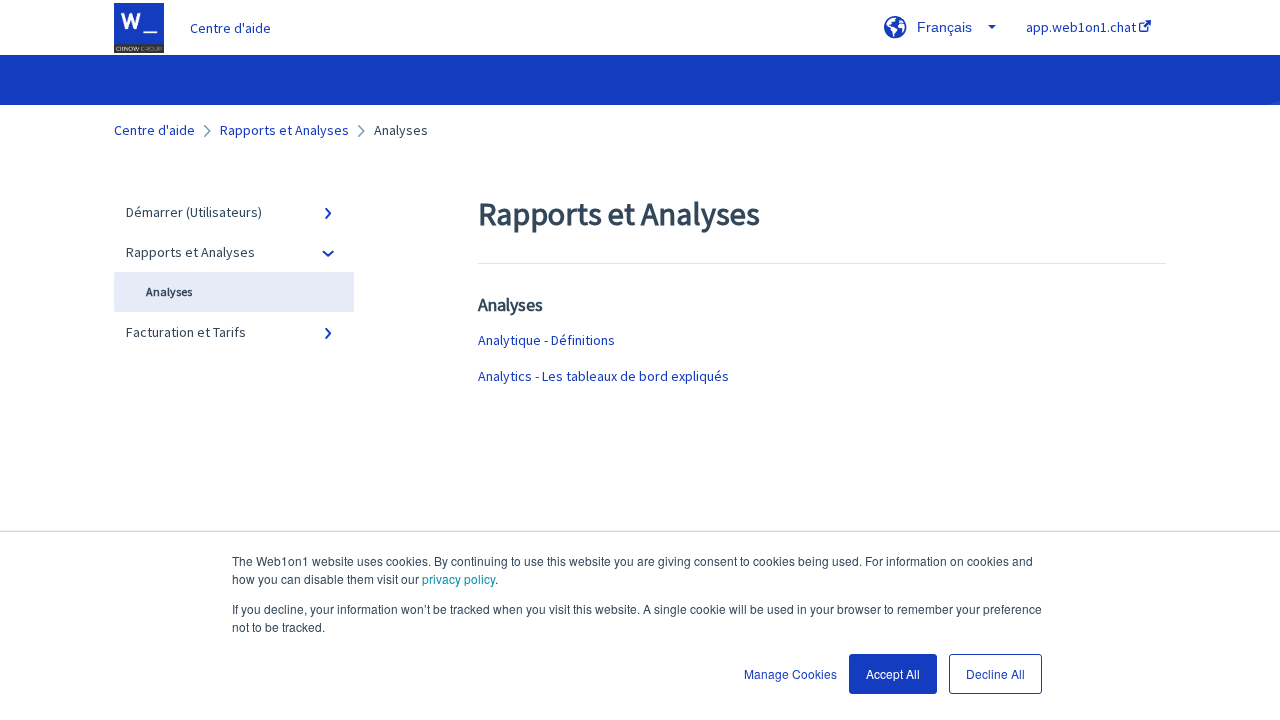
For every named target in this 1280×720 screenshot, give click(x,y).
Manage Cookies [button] (790, 673)
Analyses (169, 291)
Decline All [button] (995, 673)
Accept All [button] (893, 673)
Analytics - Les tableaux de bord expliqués (603, 376)
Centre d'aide (230, 28)
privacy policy (458, 578)
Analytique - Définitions (546, 340)
